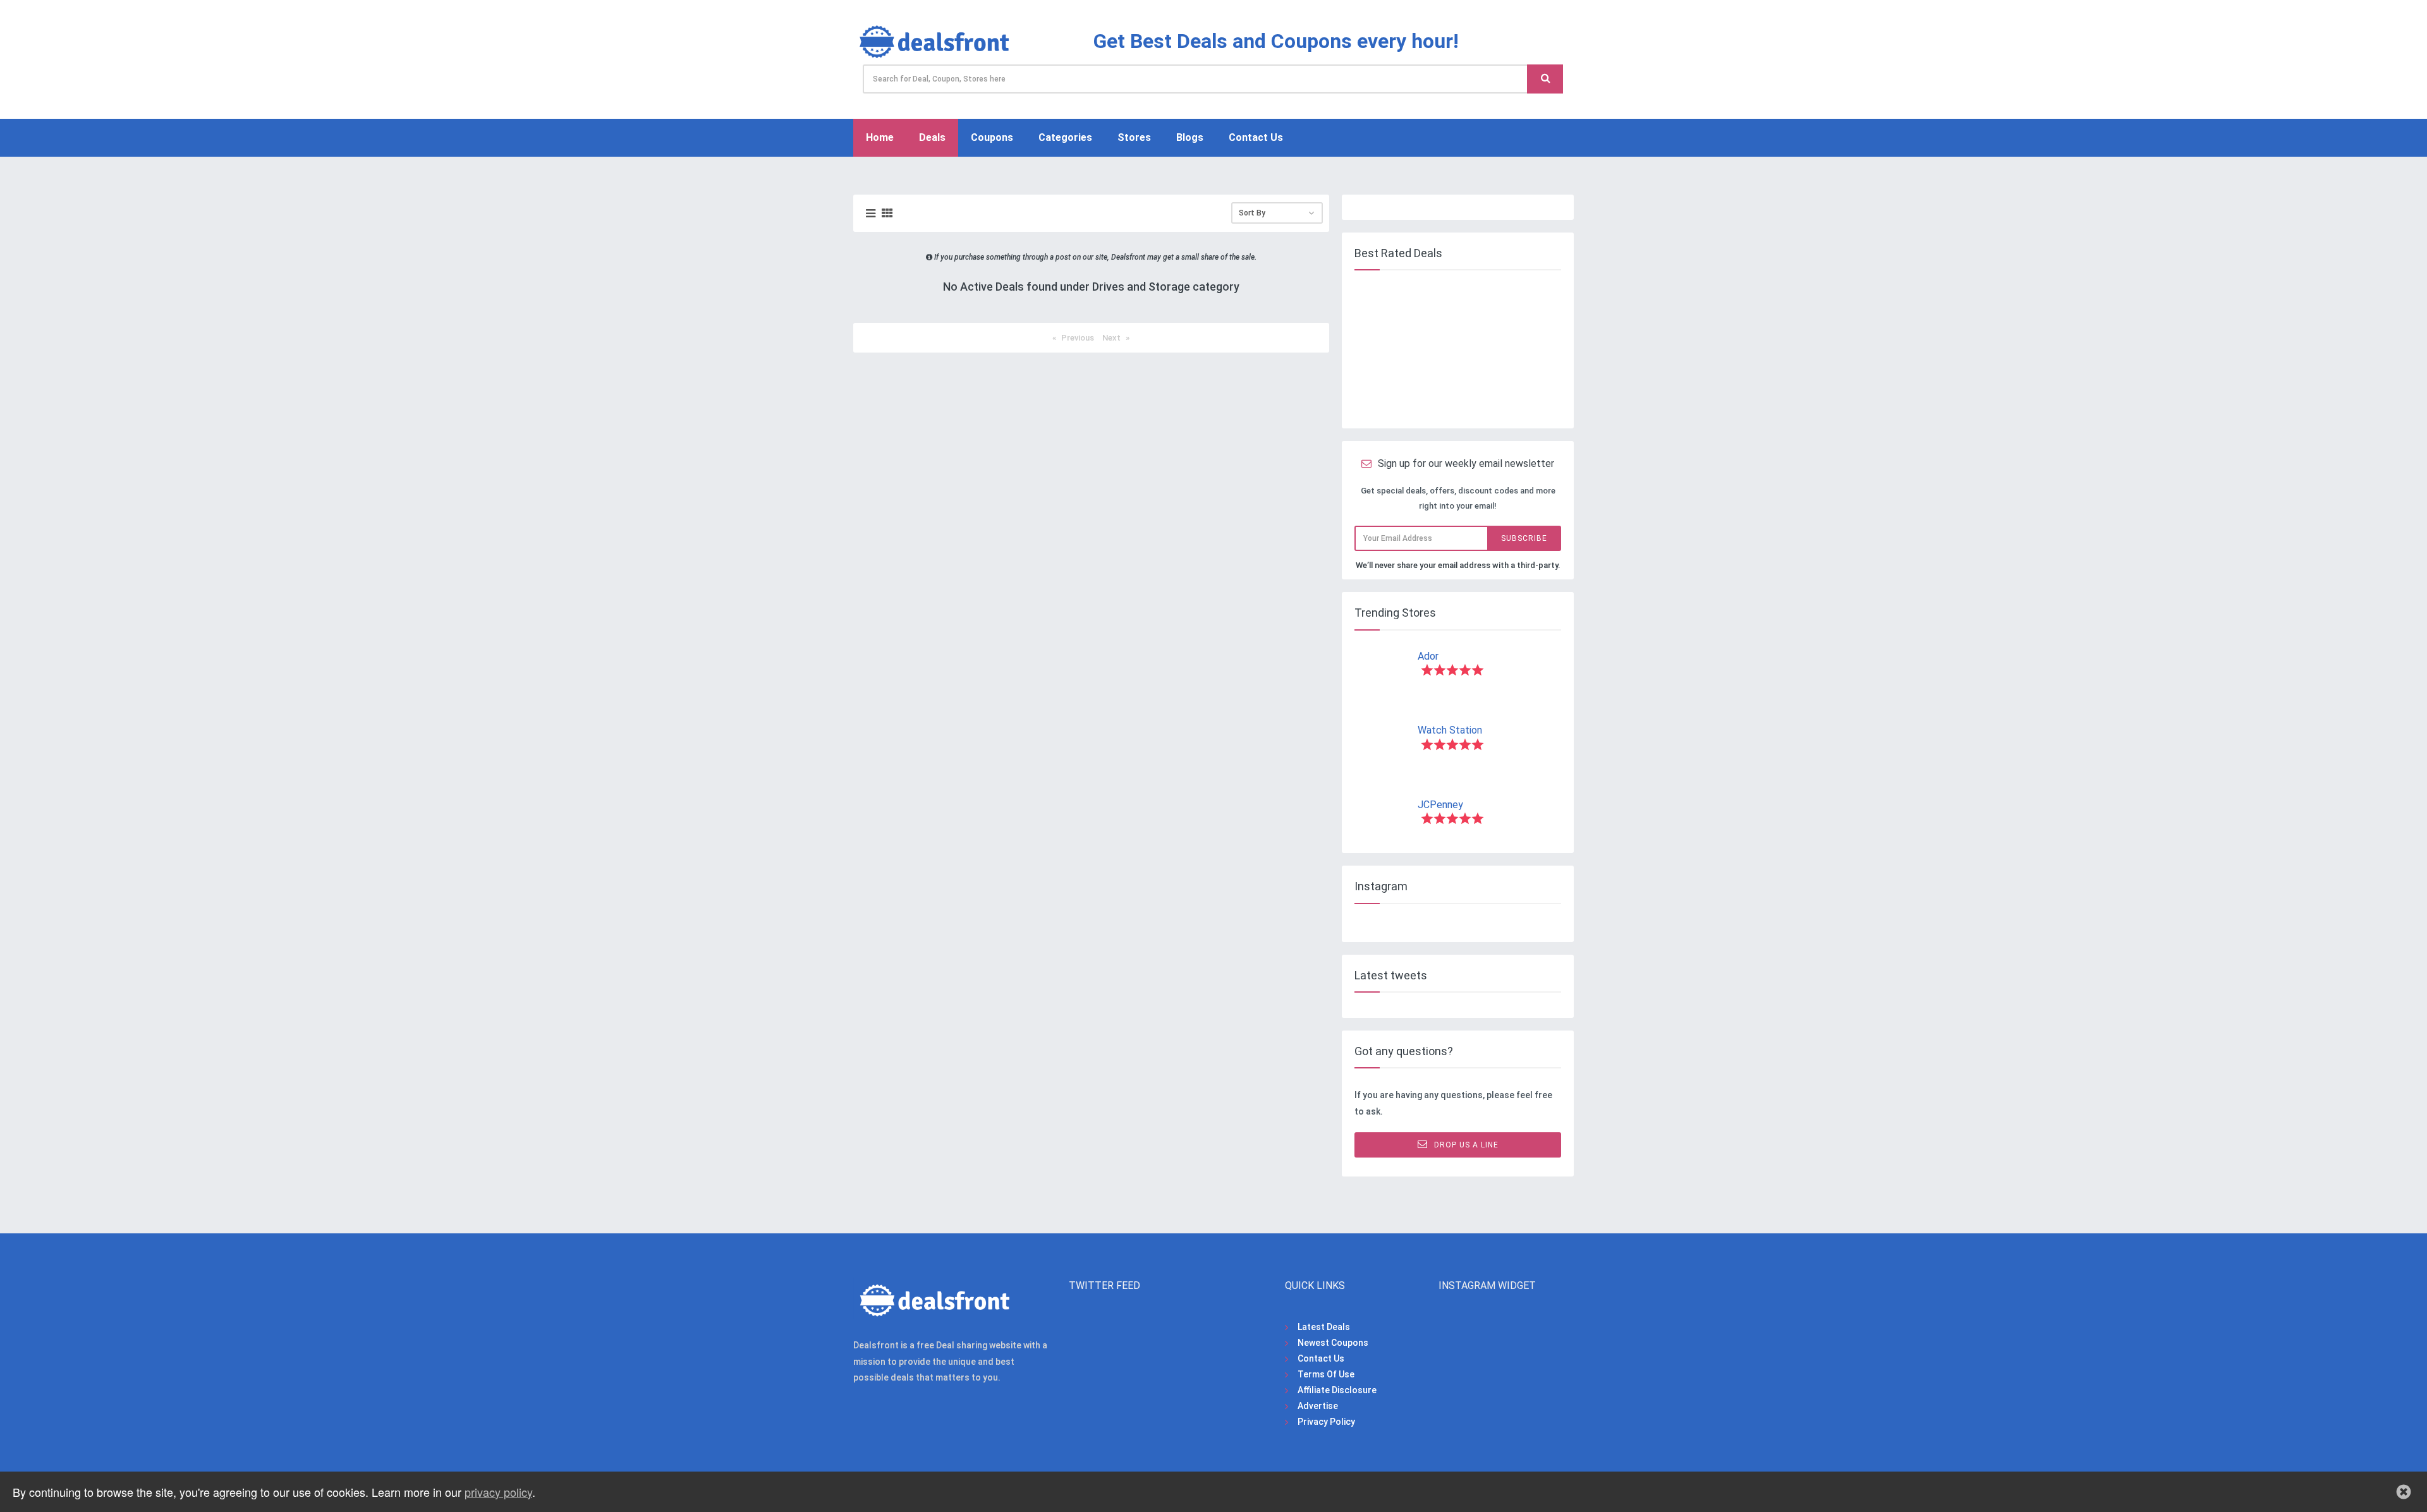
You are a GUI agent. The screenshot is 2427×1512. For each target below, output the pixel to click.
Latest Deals (1324, 1327)
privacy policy (498, 1492)
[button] (2404, 1492)
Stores (1134, 137)
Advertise (1318, 1406)
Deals (932, 137)
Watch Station (1450, 730)
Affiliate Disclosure (1337, 1390)
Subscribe (1524, 538)
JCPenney (1440, 805)
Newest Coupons (1333, 1343)
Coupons (992, 137)
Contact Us (1256, 137)
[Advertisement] (1456, 349)
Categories (1065, 137)
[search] (1545, 79)
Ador (1428, 656)
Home (880, 137)
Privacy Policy (1326, 1422)
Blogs (1190, 137)
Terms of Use (1326, 1374)
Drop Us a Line (1466, 1145)
